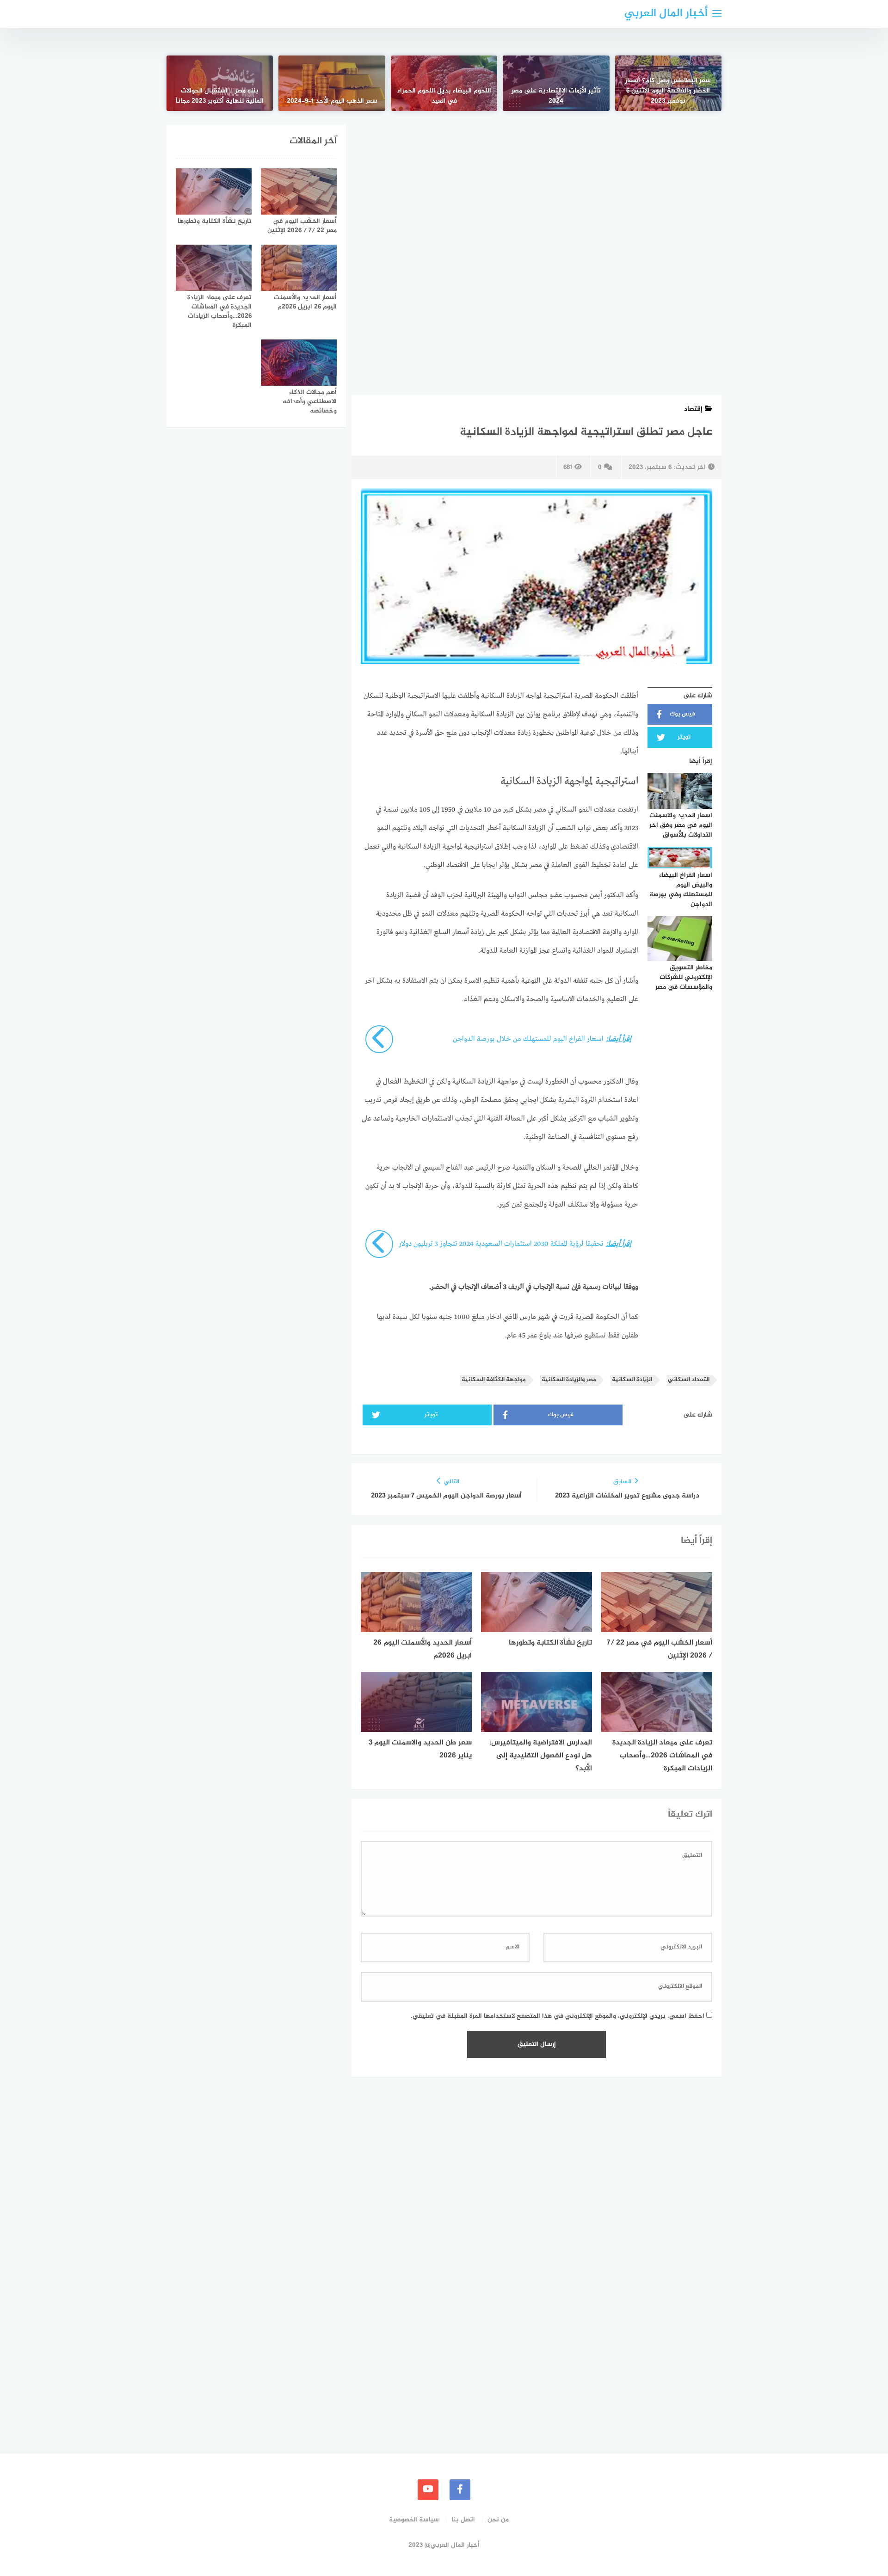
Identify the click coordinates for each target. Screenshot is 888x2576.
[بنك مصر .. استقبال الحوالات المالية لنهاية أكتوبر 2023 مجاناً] (220, 83)
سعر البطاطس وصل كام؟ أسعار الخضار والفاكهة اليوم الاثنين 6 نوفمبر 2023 (668, 91)
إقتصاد (693, 409)
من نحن (498, 2520)
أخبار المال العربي (666, 14)
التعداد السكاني (689, 1380)
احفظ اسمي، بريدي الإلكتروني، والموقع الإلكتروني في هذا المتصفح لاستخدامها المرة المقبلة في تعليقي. (558, 2016)
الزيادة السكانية (632, 1380)
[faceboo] (460, 2490)
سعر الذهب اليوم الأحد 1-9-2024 (332, 101)
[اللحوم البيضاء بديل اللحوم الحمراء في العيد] (444, 83)
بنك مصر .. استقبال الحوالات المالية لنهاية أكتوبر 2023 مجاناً (220, 96)
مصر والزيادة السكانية (569, 1380)
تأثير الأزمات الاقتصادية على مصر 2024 (556, 96)
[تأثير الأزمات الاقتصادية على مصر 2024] (556, 83)
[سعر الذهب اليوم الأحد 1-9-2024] (332, 83)
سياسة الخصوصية (414, 2520)
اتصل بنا (463, 2520)
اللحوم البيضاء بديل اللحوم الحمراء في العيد (444, 96)
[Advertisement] (536, 193)
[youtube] (428, 2490)
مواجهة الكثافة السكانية (494, 1380)
